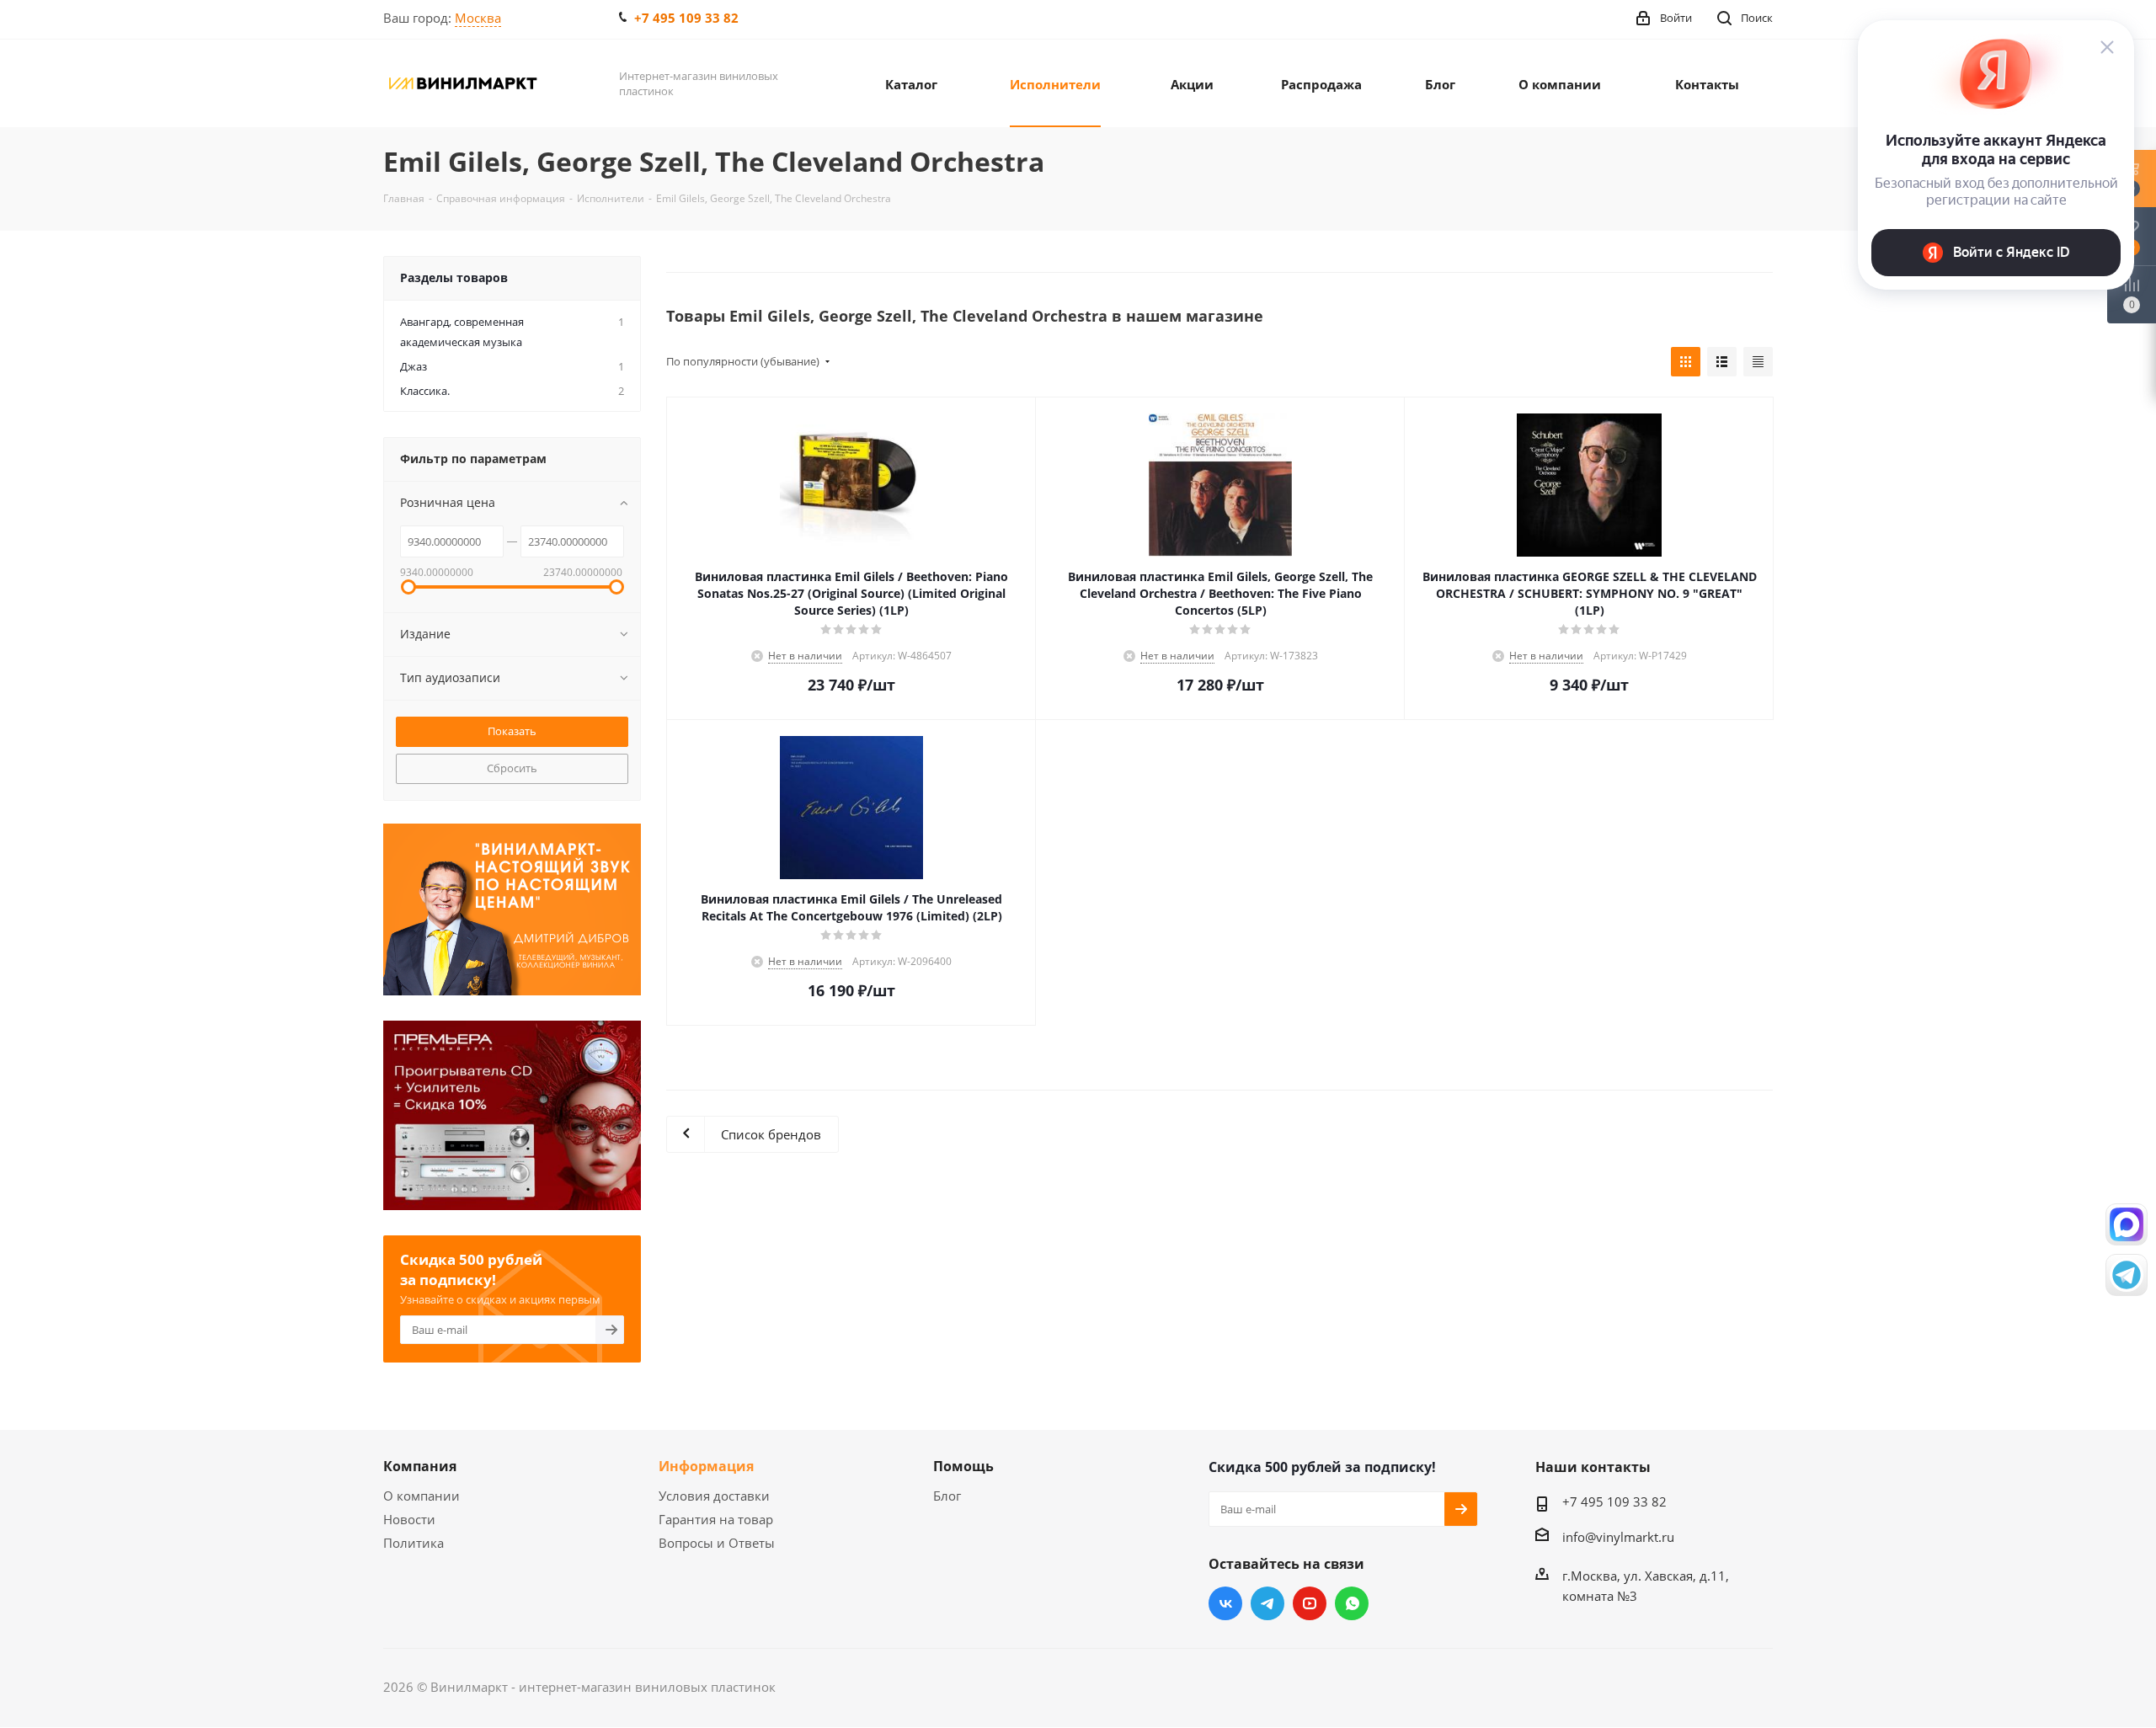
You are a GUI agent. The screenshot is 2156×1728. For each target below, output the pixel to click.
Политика (414, 1543)
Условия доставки (714, 1496)
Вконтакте (1225, 1603)
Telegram (1267, 1603)
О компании (422, 1496)
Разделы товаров (454, 277)
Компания (420, 1466)
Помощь (963, 1466)
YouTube (1310, 1603)
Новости (409, 1519)
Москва (478, 18)
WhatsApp (1352, 1603)
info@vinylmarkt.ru (1618, 1537)
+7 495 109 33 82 (686, 18)
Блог (947, 1496)
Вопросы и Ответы (717, 1543)
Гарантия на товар (716, 1519)
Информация (706, 1466)
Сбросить (512, 768)
